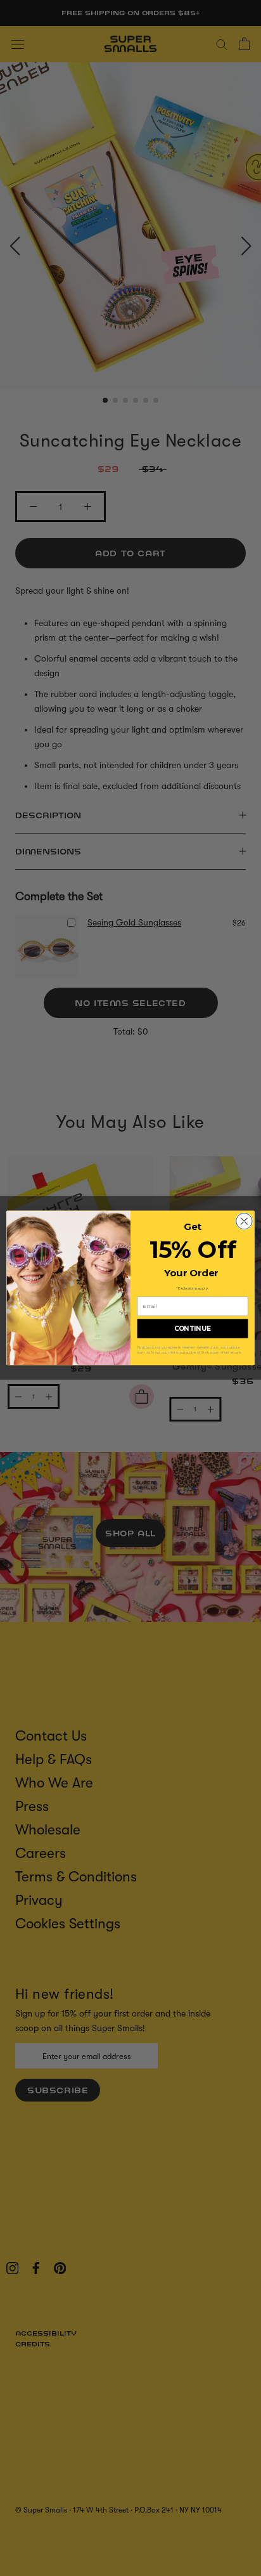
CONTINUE (193, 1329)
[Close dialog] (244, 1221)
